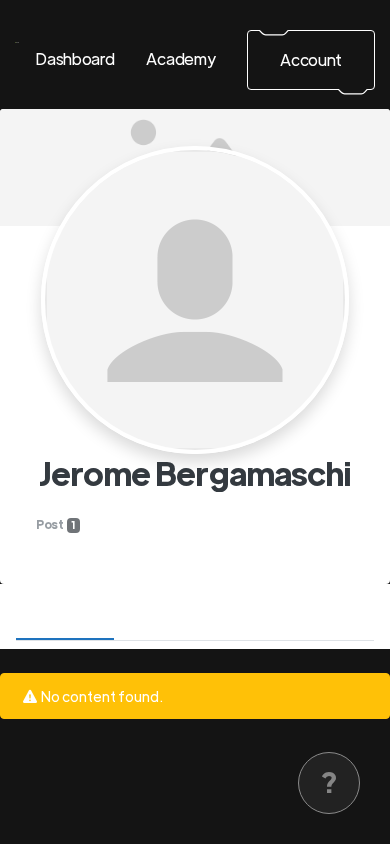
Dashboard (74, 58)
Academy (180, 58)
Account (311, 59)
